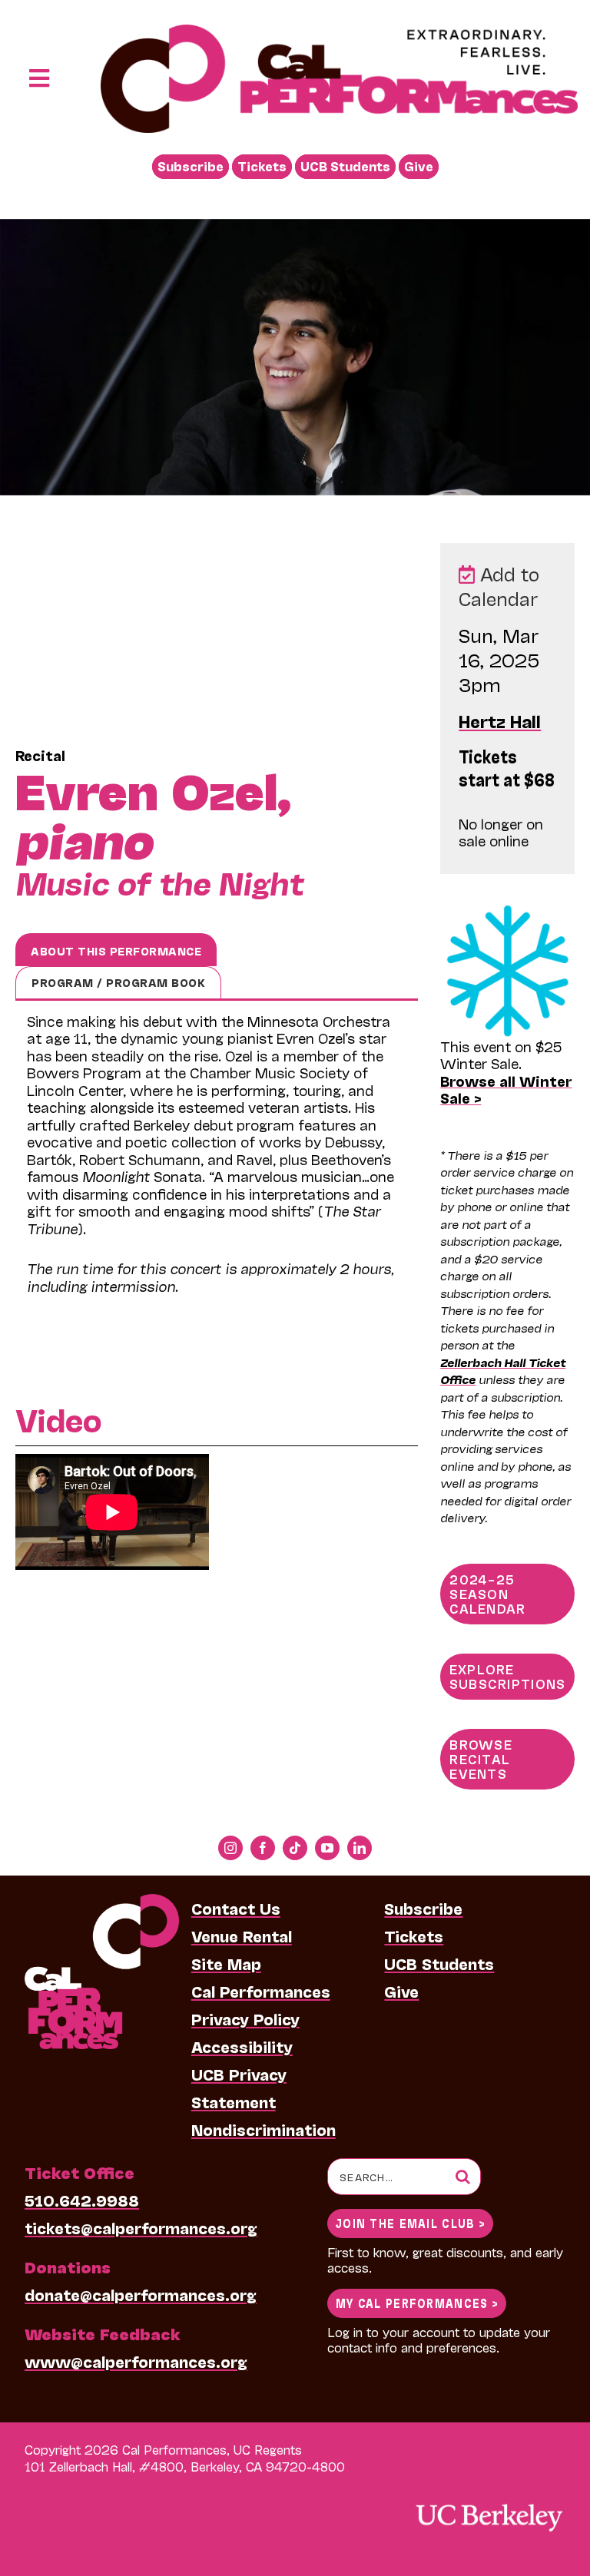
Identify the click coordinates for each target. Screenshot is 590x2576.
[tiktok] (295, 1848)
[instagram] (230, 1848)
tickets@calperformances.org (141, 2227)
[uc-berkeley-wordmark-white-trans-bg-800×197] (489, 2503)
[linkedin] (360, 1848)
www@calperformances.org (136, 2361)
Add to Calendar (499, 586)
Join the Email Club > (410, 2222)
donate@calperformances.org (141, 2294)
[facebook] (263, 1848)
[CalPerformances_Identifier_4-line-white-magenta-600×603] (102, 1902)
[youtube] (327, 1848)
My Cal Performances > (417, 2302)
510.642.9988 (82, 2200)
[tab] (116, 950)
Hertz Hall (500, 720)
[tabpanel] (217, 1165)
